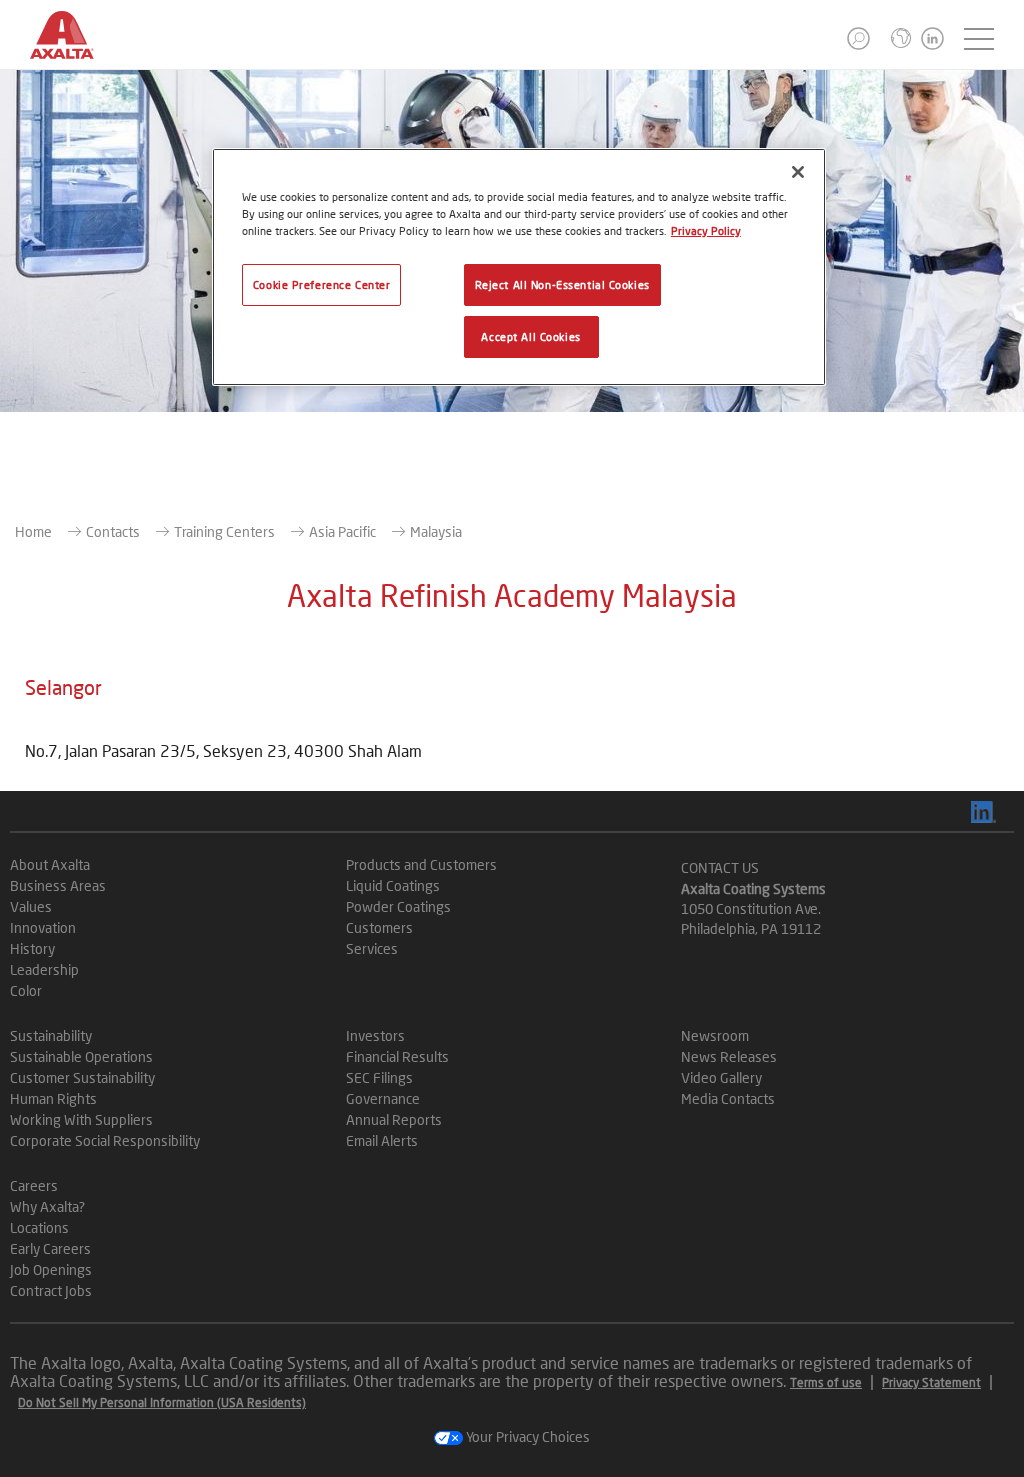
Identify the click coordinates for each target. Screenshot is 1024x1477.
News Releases (729, 1056)
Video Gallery (721, 1077)
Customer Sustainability (82, 1077)
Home (33, 531)
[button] (858, 38)
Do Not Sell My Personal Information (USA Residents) (162, 1402)
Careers (34, 1185)
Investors (375, 1035)
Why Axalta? (47, 1206)
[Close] (798, 172)
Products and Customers (421, 864)
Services (372, 948)
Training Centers (224, 531)
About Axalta (50, 864)
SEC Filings (379, 1077)
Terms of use (826, 1382)
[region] (519, 267)
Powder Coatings (398, 906)
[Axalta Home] (72, 51)
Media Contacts (728, 1098)
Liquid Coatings (393, 885)
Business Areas (58, 885)
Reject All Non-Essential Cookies (562, 284)
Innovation (43, 927)
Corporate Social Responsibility (105, 1140)
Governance (383, 1098)
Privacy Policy (706, 230)
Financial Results (397, 1056)
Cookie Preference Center (322, 284)
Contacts (113, 531)
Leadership (44, 969)
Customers (379, 927)
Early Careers (50, 1248)
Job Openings (51, 1269)
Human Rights (53, 1098)
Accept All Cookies (530, 336)
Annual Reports (394, 1119)
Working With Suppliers (81, 1119)
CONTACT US (720, 867)
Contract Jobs (51, 1290)
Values (31, 906)
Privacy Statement (931, 1382)
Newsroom (715, 1035)
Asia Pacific (342, 531)
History (32, 948)
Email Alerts (382, 1140)
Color (26, 990)
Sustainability (51, 1035)
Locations (39, 1227)
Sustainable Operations (81, 1056)
